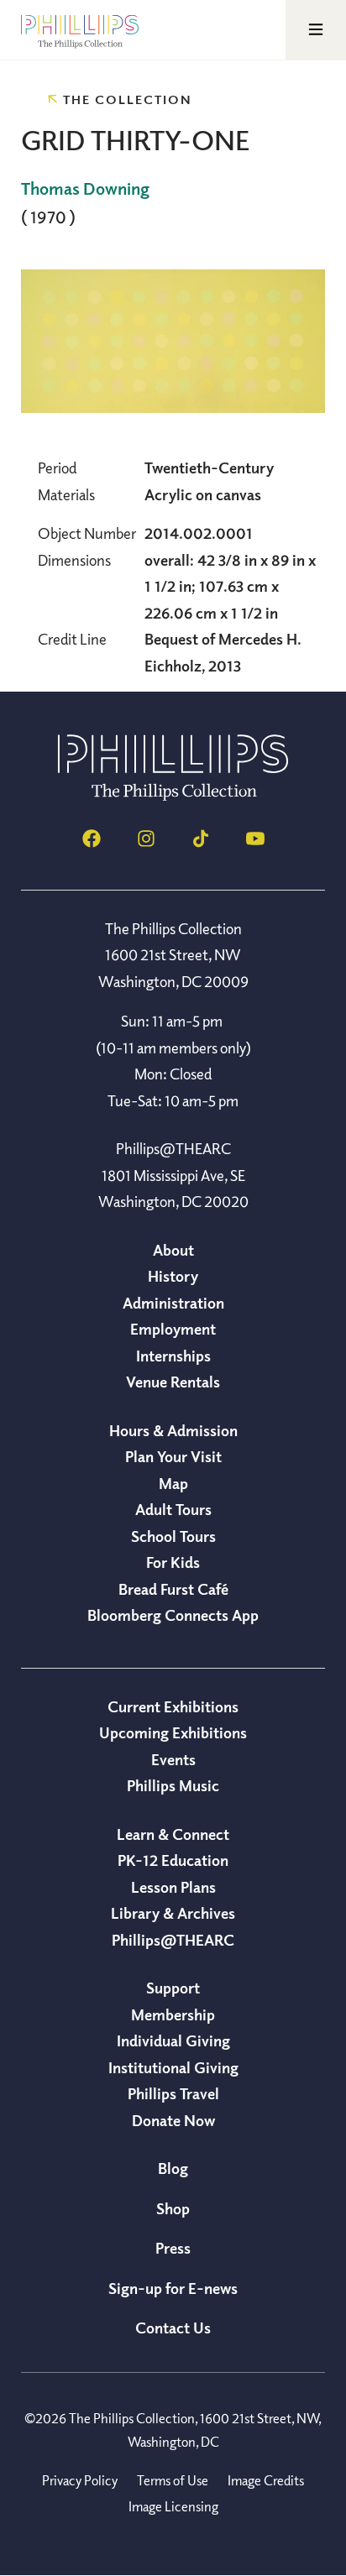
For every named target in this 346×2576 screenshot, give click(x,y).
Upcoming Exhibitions (173, 1732)
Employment (173, 1329)
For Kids (173, 1562)
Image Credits (266, 2480)
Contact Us (173, 2328)
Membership (173, 2014)
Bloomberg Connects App (173, 1615)
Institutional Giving (173, 2067)
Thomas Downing (85, 188)
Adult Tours (173, 1509)
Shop (173, 2208)
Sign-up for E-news (173, 2288)
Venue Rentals (173, 1382)
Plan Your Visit (173, 1456)
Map (173, 1483)
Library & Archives (173, 1913)
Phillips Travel (173, 2093)
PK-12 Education (173, 1860)
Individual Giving (173, 2040)
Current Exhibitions (173, 1706)
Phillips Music (173, 1785)
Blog (173, 2168)
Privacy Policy (80, 2480)
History (173, 1276)
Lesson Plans (173, 1887)
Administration (173, 1303)
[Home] (173, 796)
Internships (173, 1356)
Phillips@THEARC (173, 1940)
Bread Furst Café (173, 1589)
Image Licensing (173, 2506)
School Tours (173, 1536)
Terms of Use (173, 2480)
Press (173, 2248)
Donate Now (173, 2120)
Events (173, 1759)
